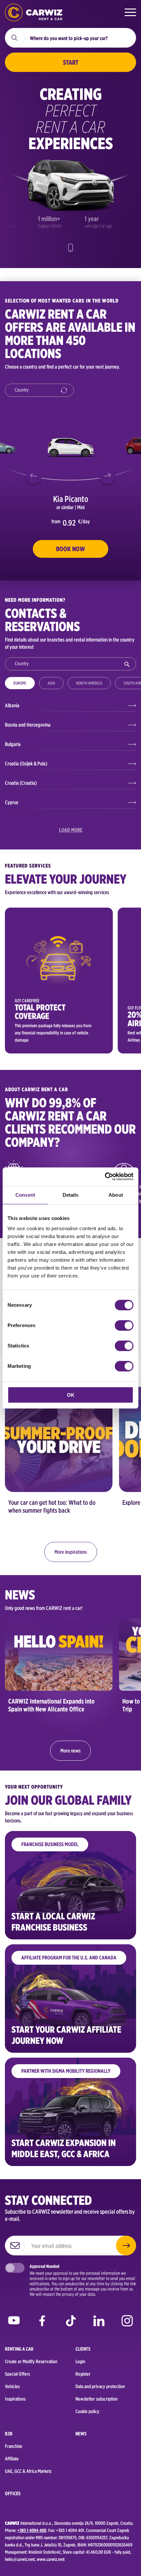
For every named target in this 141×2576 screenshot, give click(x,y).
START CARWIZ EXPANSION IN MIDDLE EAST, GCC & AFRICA (64, 2148)
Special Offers (17, 2374)
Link (59, 981)
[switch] (124, 1325)
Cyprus (12, 802)
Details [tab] (71, 1195)
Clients (83, 2349)
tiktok (71, 2322)
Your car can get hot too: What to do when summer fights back (52, 1506)
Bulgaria (13, 744)
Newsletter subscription (97, 2399)
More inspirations (71, 1552)
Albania (12, 705)
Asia (51, 683)
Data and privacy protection (100, 2386)
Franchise (14, 2446)
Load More (71, 830)
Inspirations (15, 2399)
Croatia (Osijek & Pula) (26, 764)
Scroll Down (70, 248)
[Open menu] (130, 12)
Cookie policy (87, 2411)
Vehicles (12, 2386)
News (81, 2434)
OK (71, 1395)
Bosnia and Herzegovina (28, 725)
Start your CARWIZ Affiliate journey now (66, 2035)
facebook (42, 2322)
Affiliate (12, 2459)
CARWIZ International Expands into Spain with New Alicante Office (51, 1705)
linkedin (99, 2322)
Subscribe (126, 2246)
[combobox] (39, 390)
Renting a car (19, 2349)
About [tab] (116, 1195)
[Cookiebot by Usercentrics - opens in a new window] (105, 1177)
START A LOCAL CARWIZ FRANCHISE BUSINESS (53, 1922)
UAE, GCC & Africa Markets (28, 2471)
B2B (9, 2434)
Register (83, 2374)
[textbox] (42, 391)
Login (80, 2361)
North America (89, 683)
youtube (14, 2322)
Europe (20, 683)
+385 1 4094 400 (32, 2530)
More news (70, 1751)
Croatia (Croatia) (21, 783)
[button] (34, 476)
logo (34, 12)
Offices (13, 2494)
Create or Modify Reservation (31, 2361)
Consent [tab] (25, 1195)
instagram (127, 2322)
